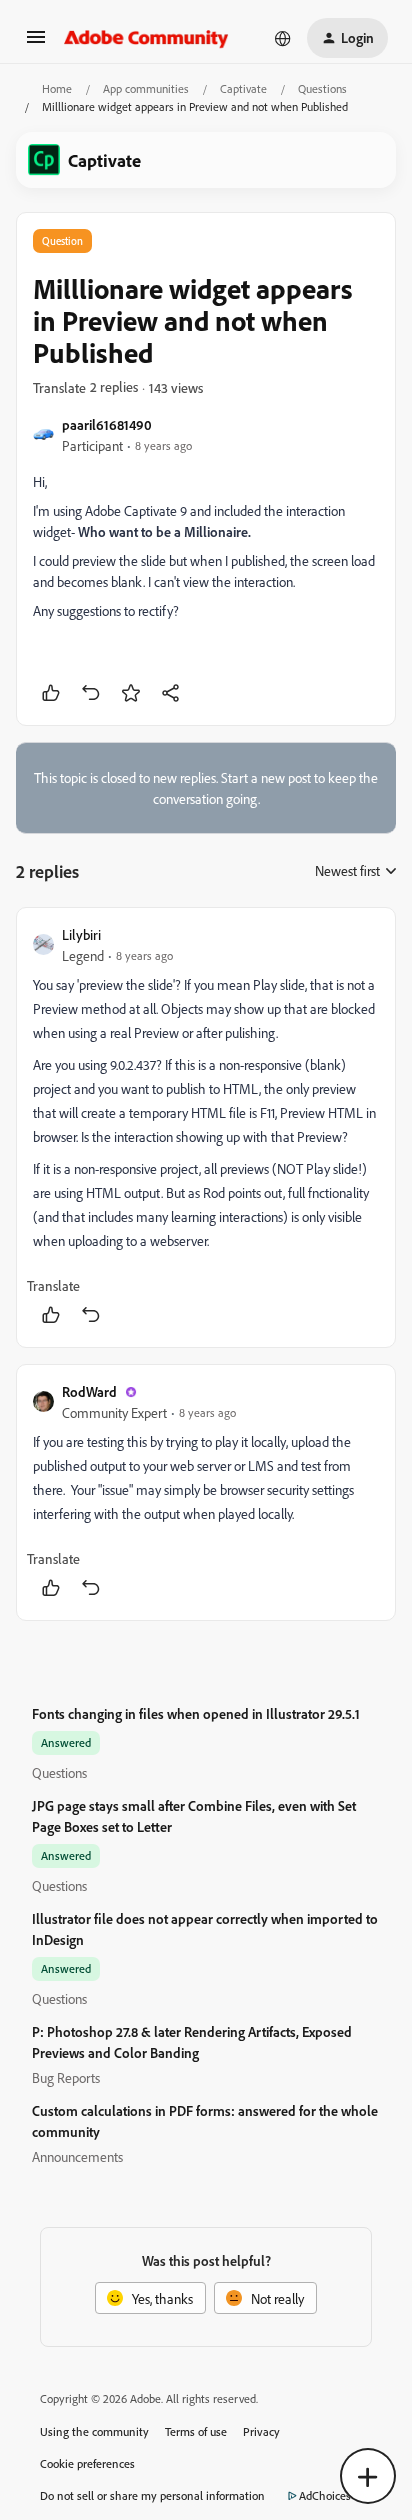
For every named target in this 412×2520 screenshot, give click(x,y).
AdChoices (325, 2495)
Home (57, 88)
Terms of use (196, 2431)
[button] (36, 43)
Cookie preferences (87, 2463)
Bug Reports (66, 2077)
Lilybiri (81, 934)
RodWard (89, 1391)
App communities (146, 88)
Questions (322, 88)
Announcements (77, 2156)
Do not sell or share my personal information (152, 2495)
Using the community (94, 2431)
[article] (206, 1127)
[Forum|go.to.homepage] (146, 38)
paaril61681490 (107, 424)
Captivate (243, 88)
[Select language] (283, 38)
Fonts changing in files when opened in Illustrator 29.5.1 (196, 1713)
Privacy (261, 2431)
